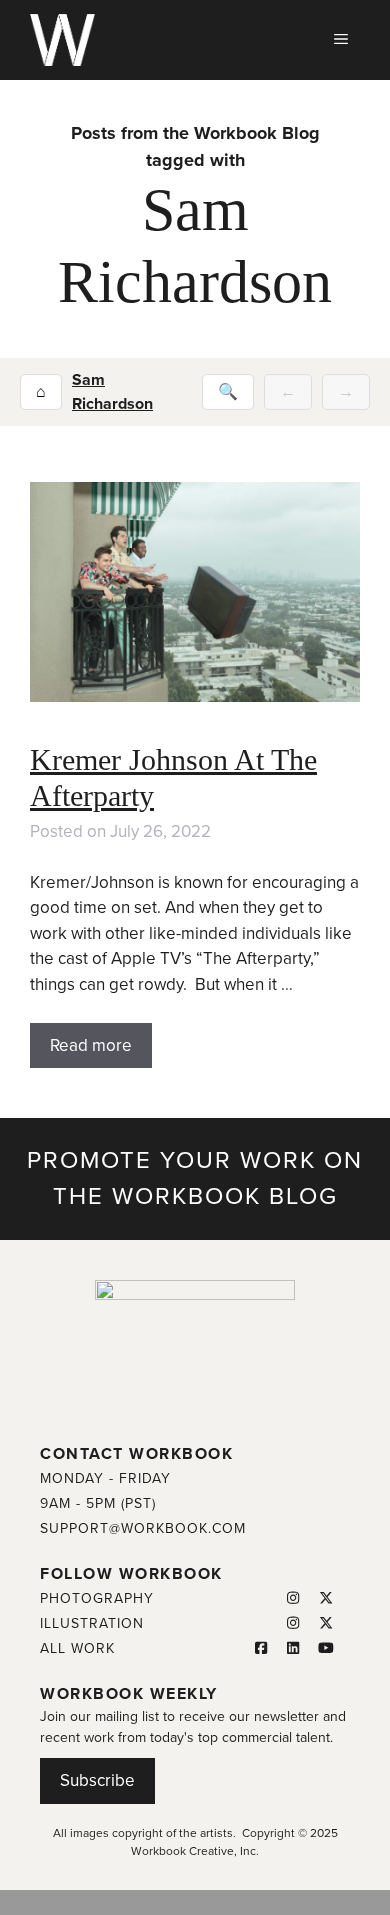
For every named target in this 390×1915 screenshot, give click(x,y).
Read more (91, 1045)
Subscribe (97, 1780)
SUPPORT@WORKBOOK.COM (143, 1528)
